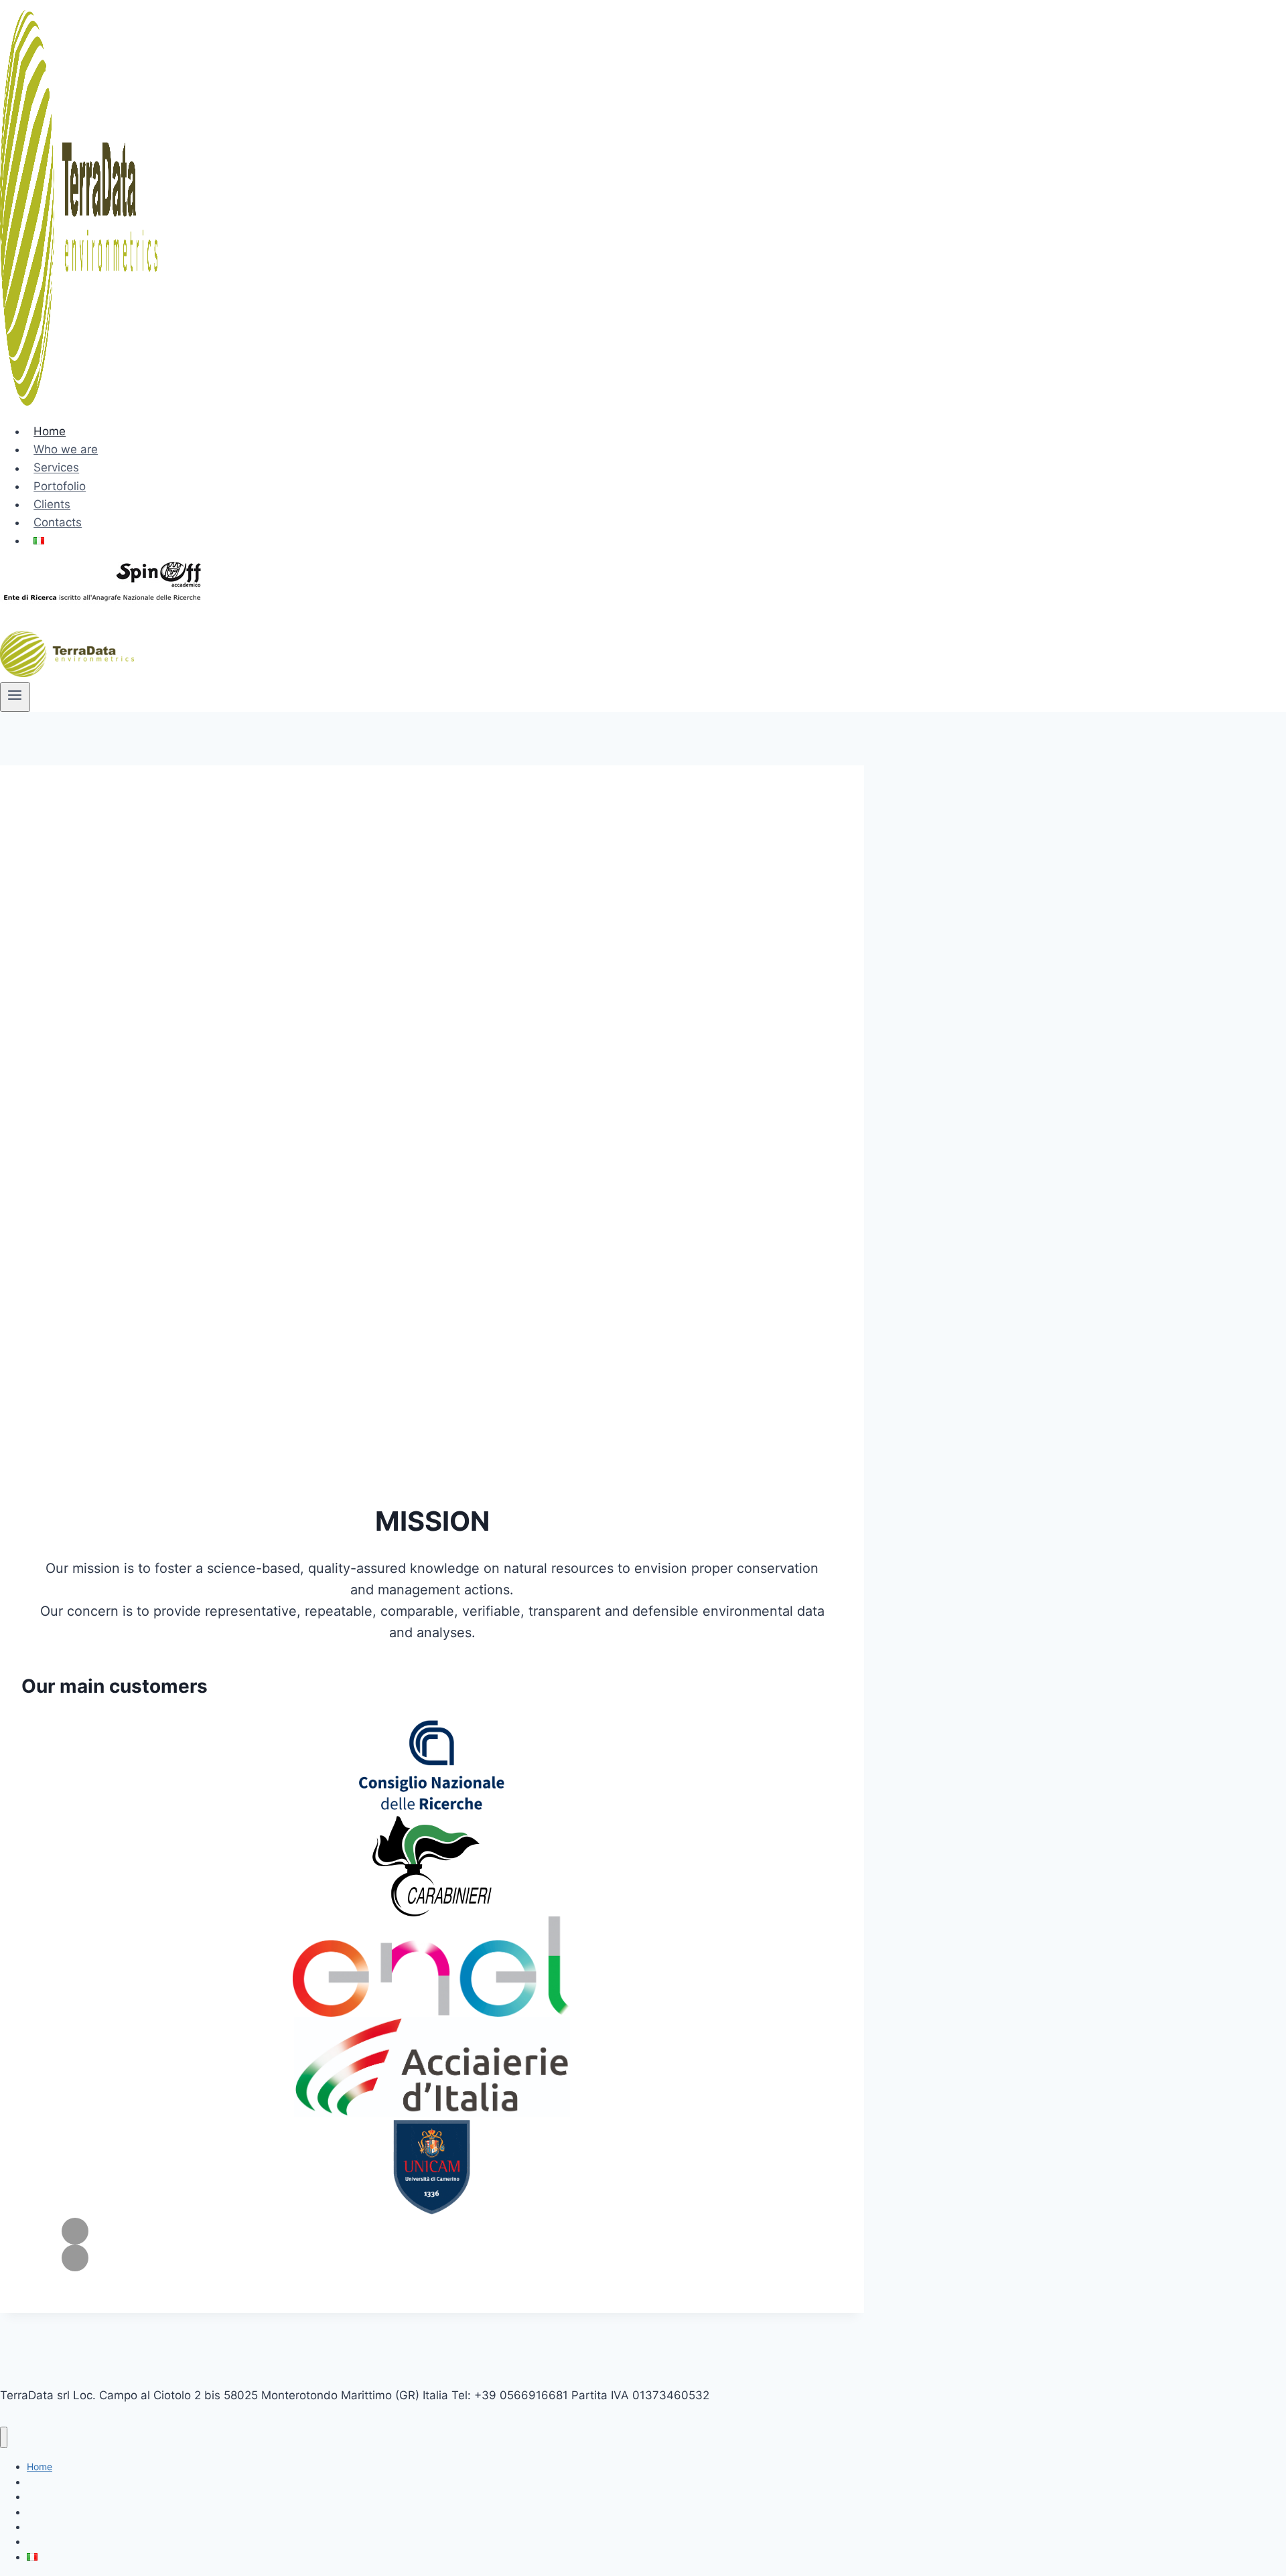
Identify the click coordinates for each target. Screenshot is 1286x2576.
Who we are (66, 449)
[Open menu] (15, 697)
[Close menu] (4, 2438)
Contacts (58, 522)
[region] (432, 1139)
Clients (52, 504)
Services (56, 468)
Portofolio (60, 486)
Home (50, 431)
